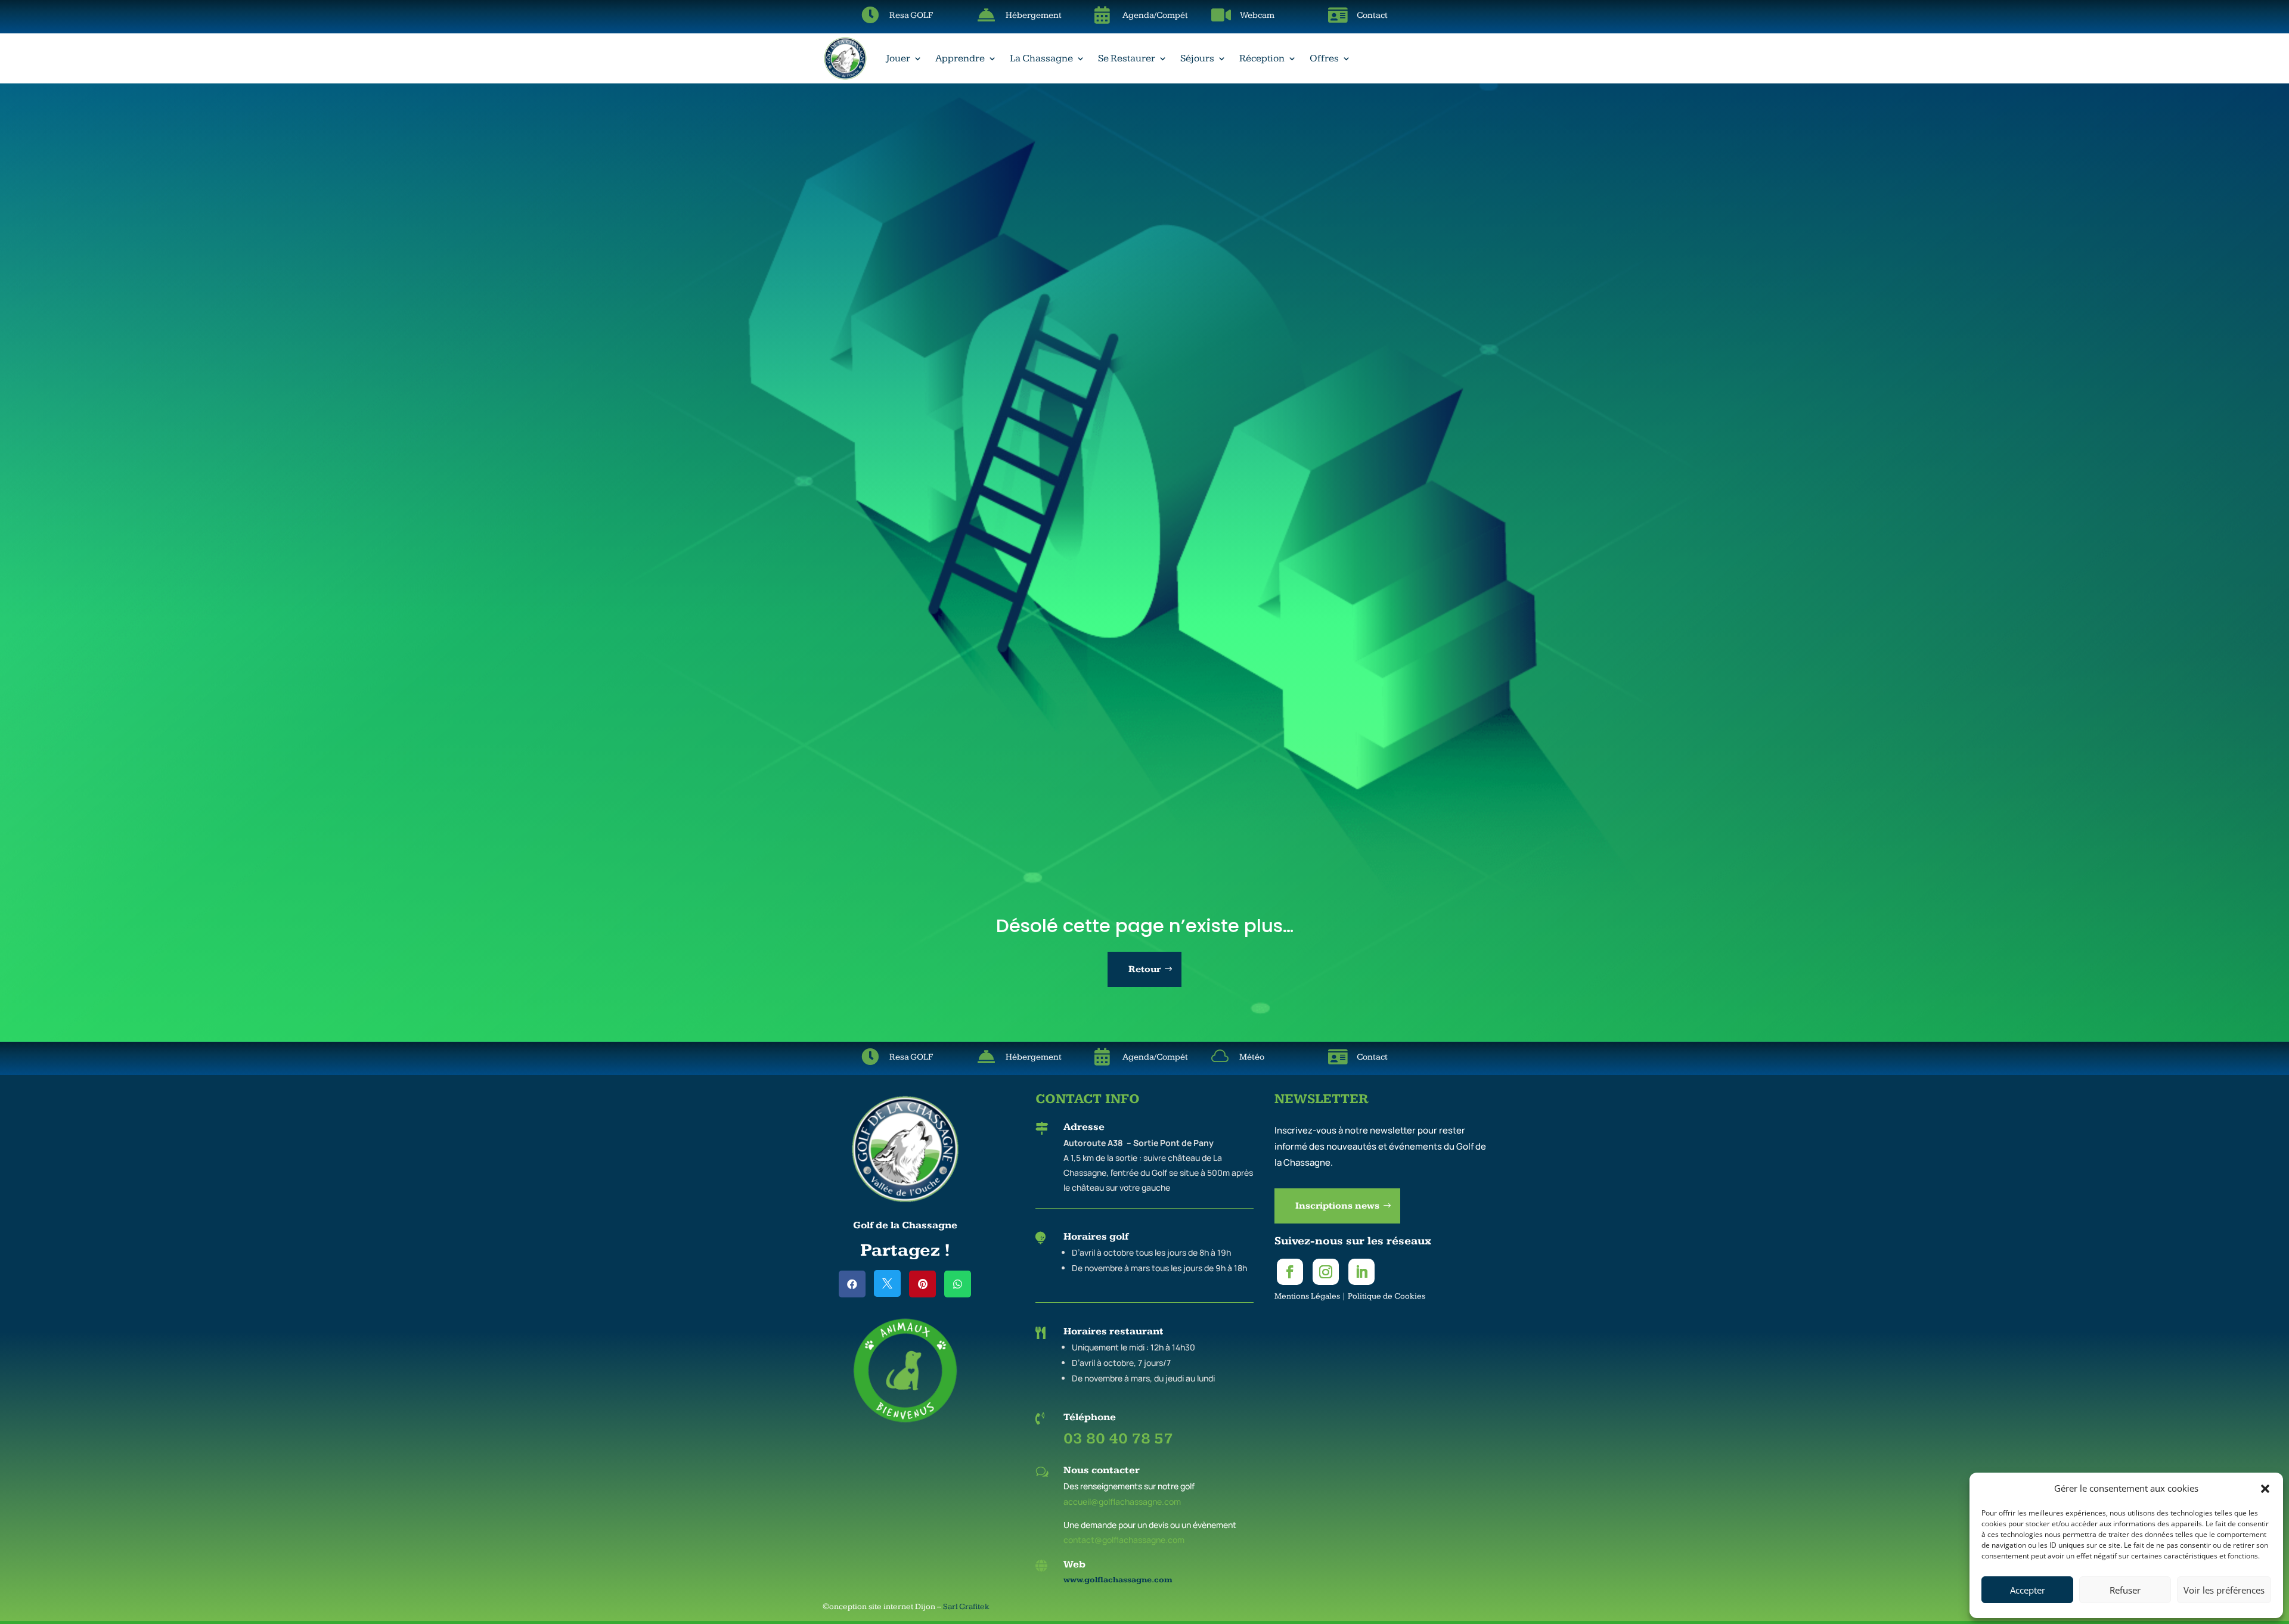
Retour (1144, 969)
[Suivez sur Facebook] (1290, 1272)
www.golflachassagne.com (1118, 1580)
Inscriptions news (1337, 1206)
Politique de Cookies (1387, 1296)
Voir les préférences (2224, 1590)
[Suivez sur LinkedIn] (1361, 1272)
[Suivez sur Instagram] (1326, 1272)
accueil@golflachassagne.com (1122, 1502)
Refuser (2125, 1590)
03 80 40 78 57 (1118, 1439)
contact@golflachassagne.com (1124, 1540)
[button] (2265, 1489)
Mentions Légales (1307, 1296)
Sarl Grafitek (966, 1607)
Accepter (2028, 1590)
